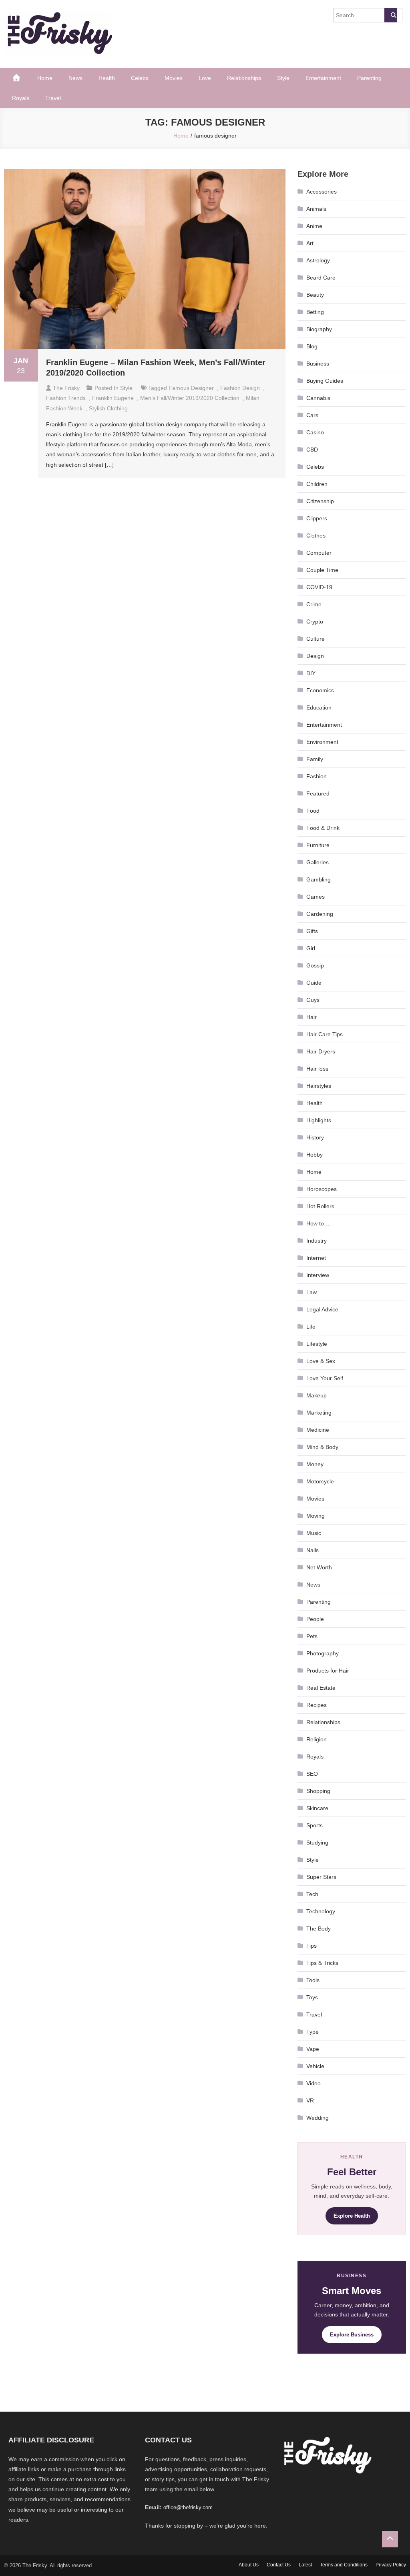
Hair (312, 1017)
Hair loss (317, 1069)
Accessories (322, 192)
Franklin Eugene (113, 398)
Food (313, 811)
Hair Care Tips (325, 1034)
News (75, 78)
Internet (316, 1258)
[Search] (391, 15)
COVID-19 (319, 587)
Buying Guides (325, 381)
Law (312, 1292)
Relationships (244, 78)
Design (315, 656)
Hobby (315, 1155)
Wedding (318, 2118)
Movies (174, 78)
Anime (314, 226)
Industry (317, 1241)
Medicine (318, 1430)
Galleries (318, 862)
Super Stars (321, 1877)
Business (318, 364)
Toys (312, 1997)
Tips (312, 1946)
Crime (314, 604)
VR (310, 2100)
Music (314, 1533)
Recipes (317, 1705)
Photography (323, 1653)
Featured (318, 793)
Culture (316, 639)
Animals (316, 209)
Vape (313, 2049)
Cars (312, 415)
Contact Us (279, 2565)
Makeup (317, 1395)
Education (319, 707)
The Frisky (66, 388)
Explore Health (352, 2216)
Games (316, 897)
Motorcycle (320, 1481)
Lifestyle (317, 1344)
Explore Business (352, 2335)
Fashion (317, 776)
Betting (315, 312)
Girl (311, 948)
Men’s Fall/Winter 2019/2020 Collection (190, 398)
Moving (316, 1516)
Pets (312, 1636)
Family (315, 759)
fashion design (240, 388)
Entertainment (323, 78)
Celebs (140, 78)
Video (314, 2083)
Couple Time (322, 570)
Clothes (316, 536)
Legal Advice (322, 1309)
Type (313, 2032)
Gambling (319, 879)
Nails (313, 1550)
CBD (312, 450)
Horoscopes (322, 1189)
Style (283, 78)
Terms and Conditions (344, 2565)
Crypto (315, 622)
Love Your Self (325, 1378)
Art (310, 243)
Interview (318, 1275)
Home (45, 78)
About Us (249, 2565)
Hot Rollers (320, 1206)
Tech (312, 1894)
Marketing (319, 1413)
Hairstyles (319, 1086)
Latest (305, 2565)
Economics (320, 690)
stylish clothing (108, 408)
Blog (312, 346)
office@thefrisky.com (188, 2507)
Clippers (317, 518)
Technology (321, 1911)
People (315, 1619)
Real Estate (321, 1688)
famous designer (191, 388)
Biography (319, 329)
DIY (311, 673)
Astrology (318, 260)
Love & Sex (321, 1361)
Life (311, 1327)
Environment (322, 742)
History (315, 1137)
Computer (319, 553)
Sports (315, 1825)
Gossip (315, 965)
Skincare (317, 1808)
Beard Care (321, 278)
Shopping (318, 1791)
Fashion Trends (66, 398)
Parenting (369, 78)
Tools (313, 1980)
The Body (319, 1929)
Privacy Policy (391, 2565)
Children (317, 484)
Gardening (320, 914)
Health (107, 78)
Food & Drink (323, 828)
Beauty (315, 295)
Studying (317, 1843)
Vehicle (315, 2066)
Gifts (312, 931)
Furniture (318, 845)
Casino (315, 432)
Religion (317, 1739)
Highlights (319, 1120)
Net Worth (319, 1567)
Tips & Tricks (322, 1963)
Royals (21, 98)
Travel (53, 98)
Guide (314, 983)
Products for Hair (328, 1671)
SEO (312, 1774)
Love (205, 78)
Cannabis (318, 398)
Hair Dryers (321, 1051)
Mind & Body (322, 1447)
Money (315, 1464)
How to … (319, 1223)
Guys (313, 1000)
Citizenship (320, 501)
